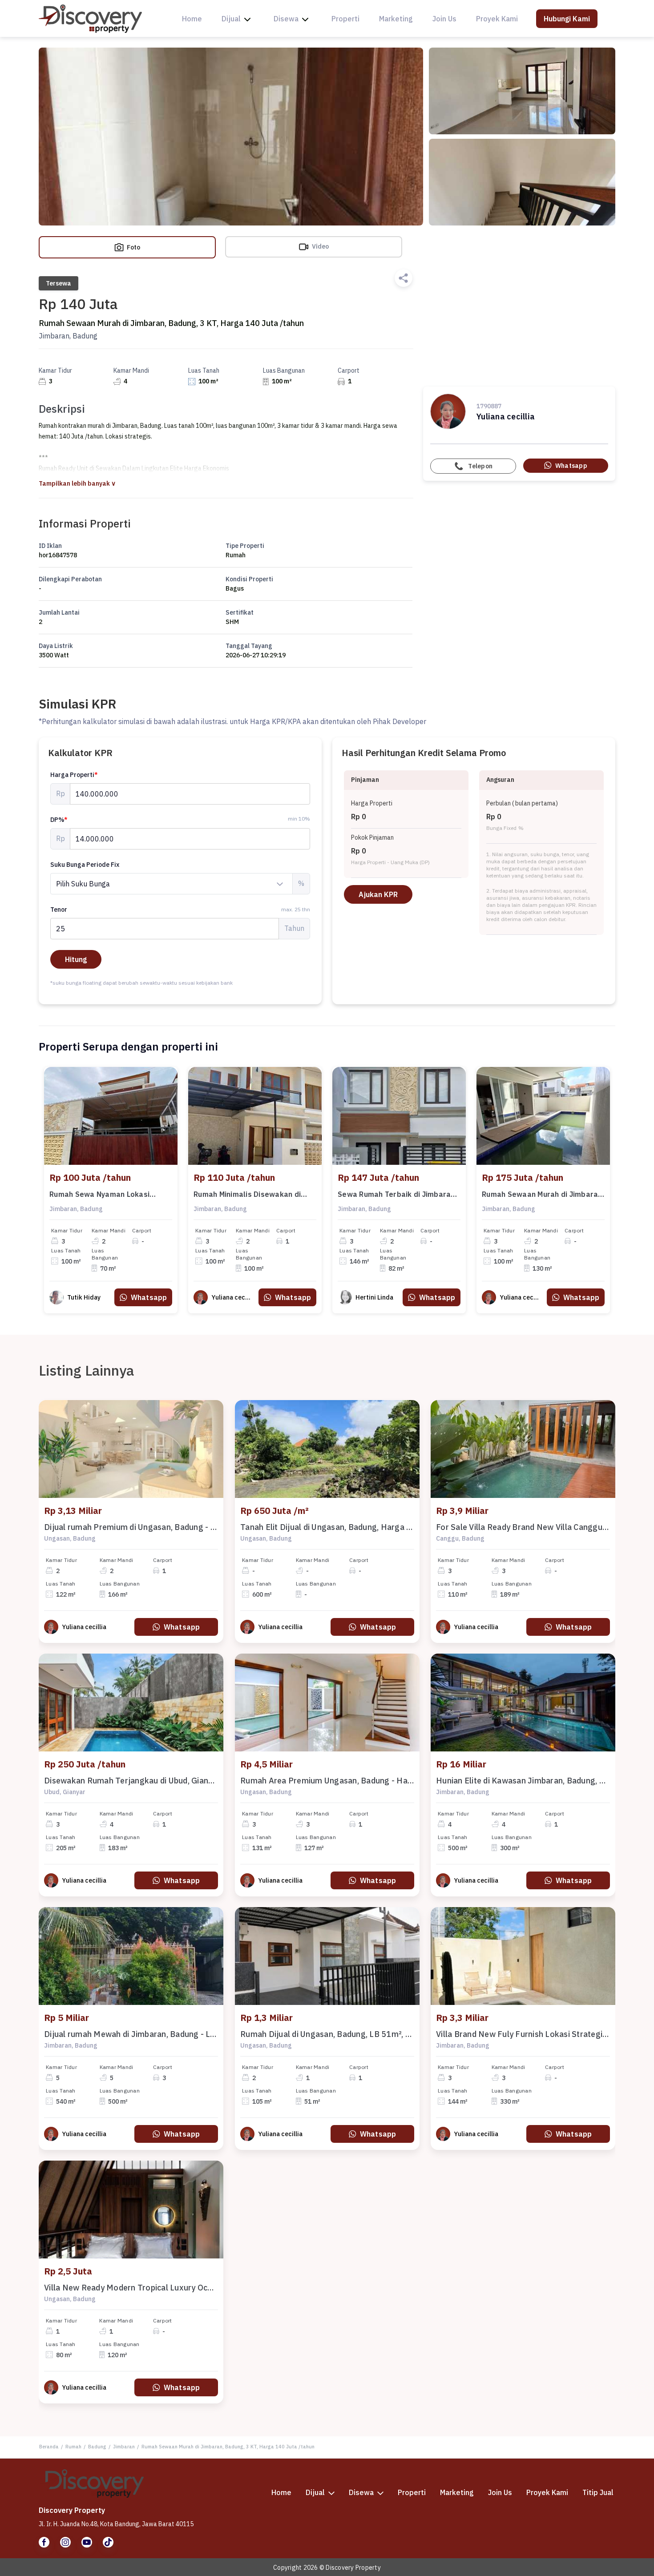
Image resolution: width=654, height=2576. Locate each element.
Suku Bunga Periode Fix (85, 865)
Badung (97, 2447)
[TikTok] (108, 2542)
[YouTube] (87, 2542)
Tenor (180, 910)
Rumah (73, 2447)
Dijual (231, 19)
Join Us (444, 19)
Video (320, 246)
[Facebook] (44, 2542)
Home (192, 19)
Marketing (396, 19)
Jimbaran (124, 2447)
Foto (133, 247)
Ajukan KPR (378, 894)
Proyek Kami (497, 19)
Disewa (286, 19)
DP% (59, 820)
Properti (345, 19)
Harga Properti (74, 775)
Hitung (76, 959)
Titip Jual (598, 2492)
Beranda (49, 2447)
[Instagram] (65, 2542)
